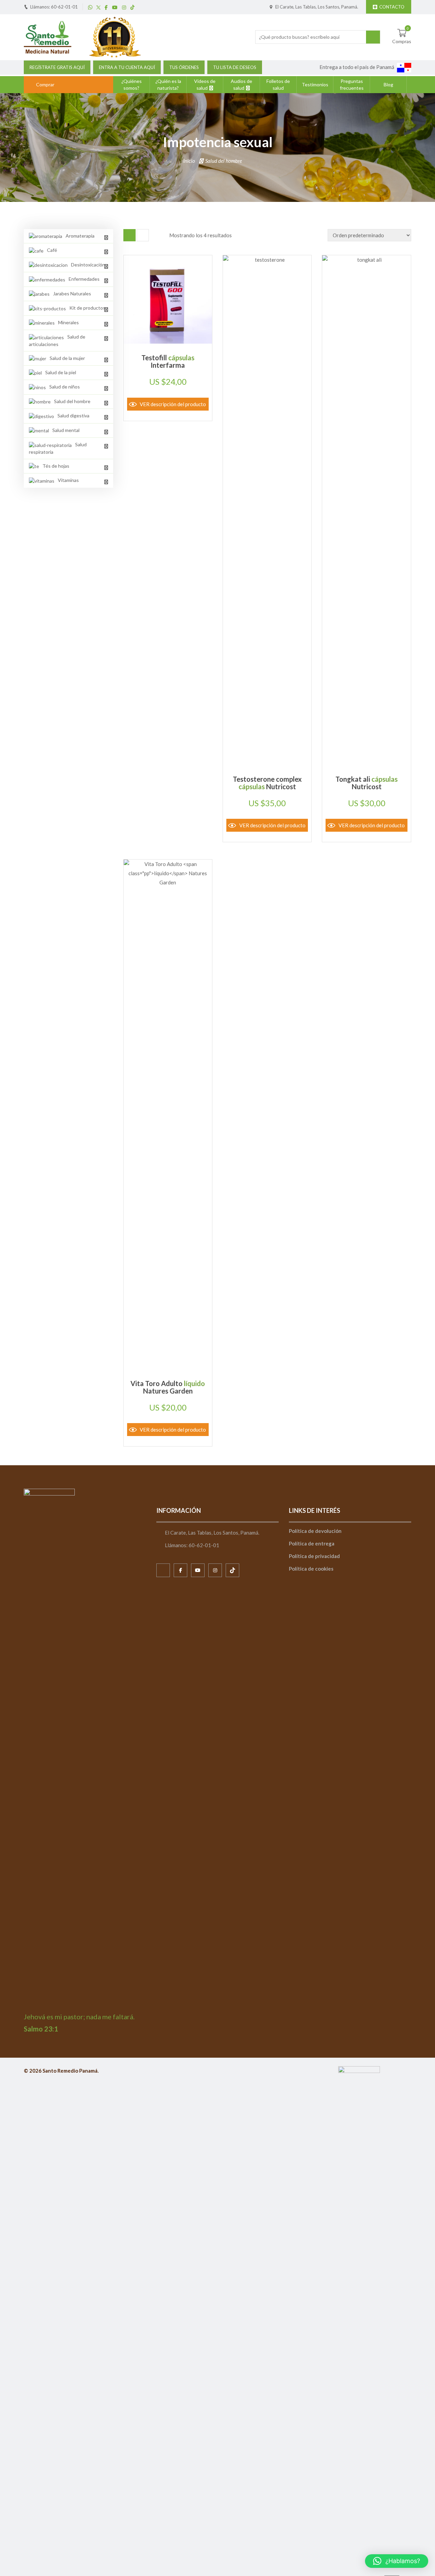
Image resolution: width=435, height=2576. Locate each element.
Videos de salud (205, 84)
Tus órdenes (184, 67)
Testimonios (315, 84)
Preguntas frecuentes (352, 84)
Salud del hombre (224, 161)
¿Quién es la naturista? (168, 84)
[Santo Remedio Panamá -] (48, 36)
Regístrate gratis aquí (57, 67)
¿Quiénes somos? (132, 84)
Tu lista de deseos (235, 67)
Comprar (45, 84)
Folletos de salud (278, 84)
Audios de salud (241, 84)
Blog (388, 84)
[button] (397, 2561)
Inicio (189, 161)
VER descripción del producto (173, 404)
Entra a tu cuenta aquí (127, 67)
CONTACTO (392, 7)
